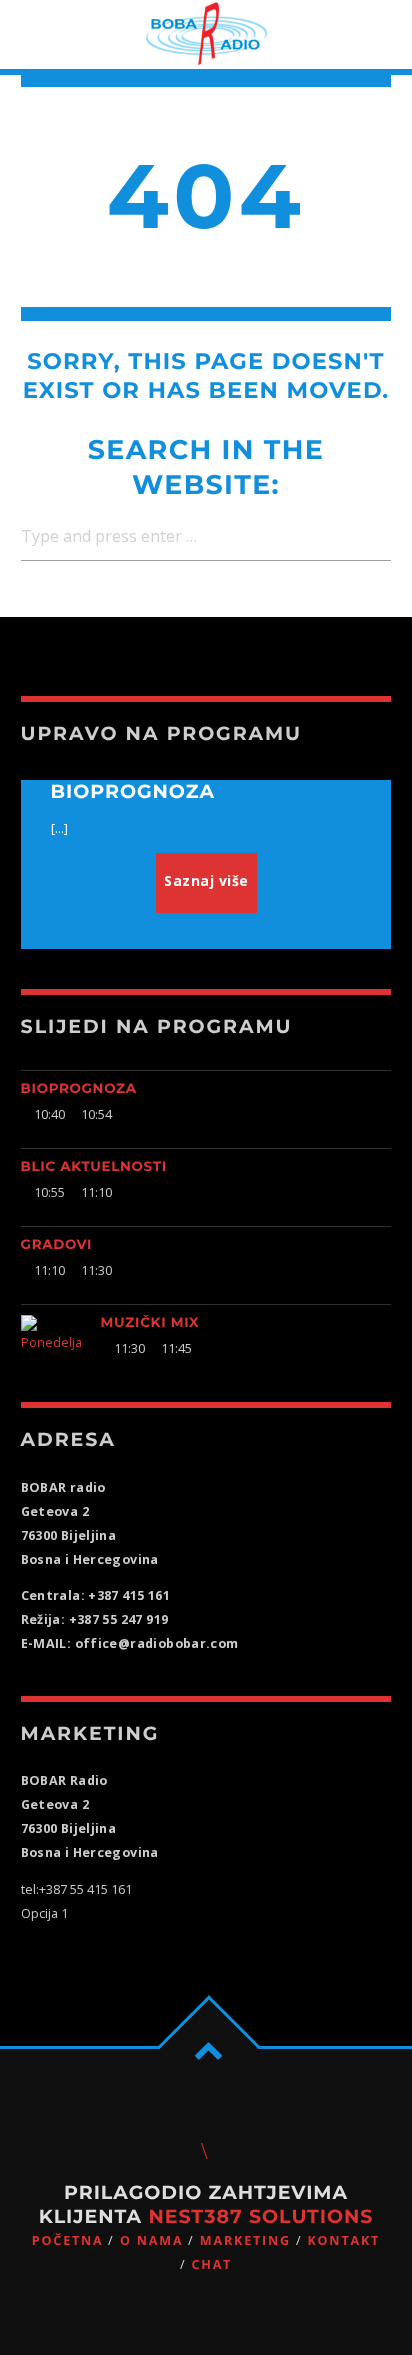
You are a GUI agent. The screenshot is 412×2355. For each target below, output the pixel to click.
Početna (68, 2240)
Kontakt (343, 2240)
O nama (151, 2240)
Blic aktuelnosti (94, 1167)
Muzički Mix (150, 1323)
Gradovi (57, 1245)
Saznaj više (206, 880)
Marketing (245, 2240)
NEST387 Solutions (260, 2216)
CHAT (211, 2264)
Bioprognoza (79, 1089)
